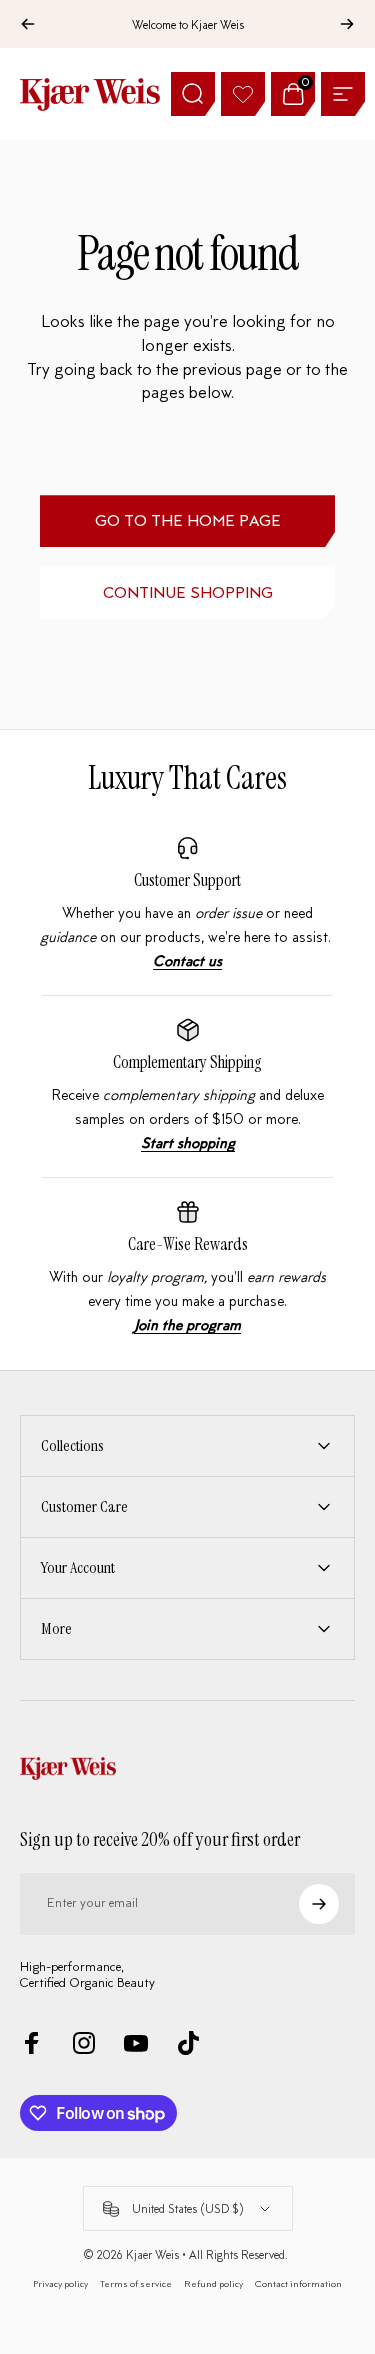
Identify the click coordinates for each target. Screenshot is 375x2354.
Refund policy (213, 2283)
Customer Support (187, 880)
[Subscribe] (319, 1904)
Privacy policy (60, 2283)
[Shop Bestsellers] (188, 1086)
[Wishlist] (243, 94)
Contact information (298, 2283)
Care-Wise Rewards (188, 1244)
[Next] (347, 24)
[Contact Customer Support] (188, 904)
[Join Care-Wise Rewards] (188, 1268)
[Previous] (28, 24)
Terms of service (136, 2283)
